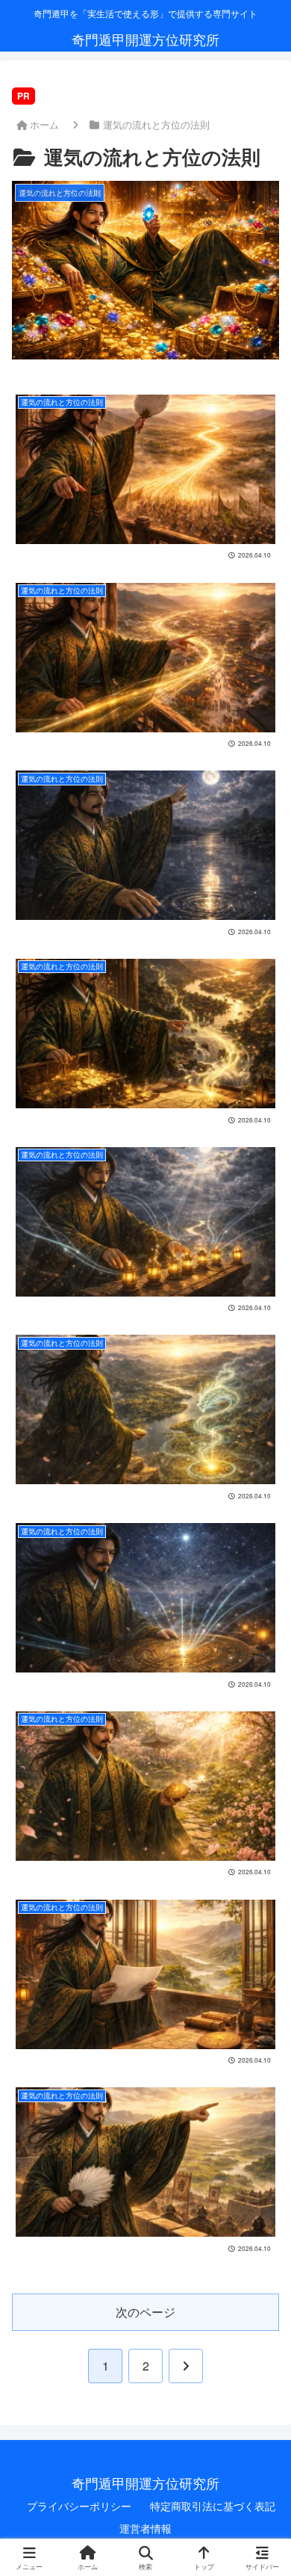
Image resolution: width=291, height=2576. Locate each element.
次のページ (145, 2312)
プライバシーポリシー (79, 2506)
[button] (144, 2134)
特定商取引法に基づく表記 (213, 2506)
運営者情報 (145, 2528)
